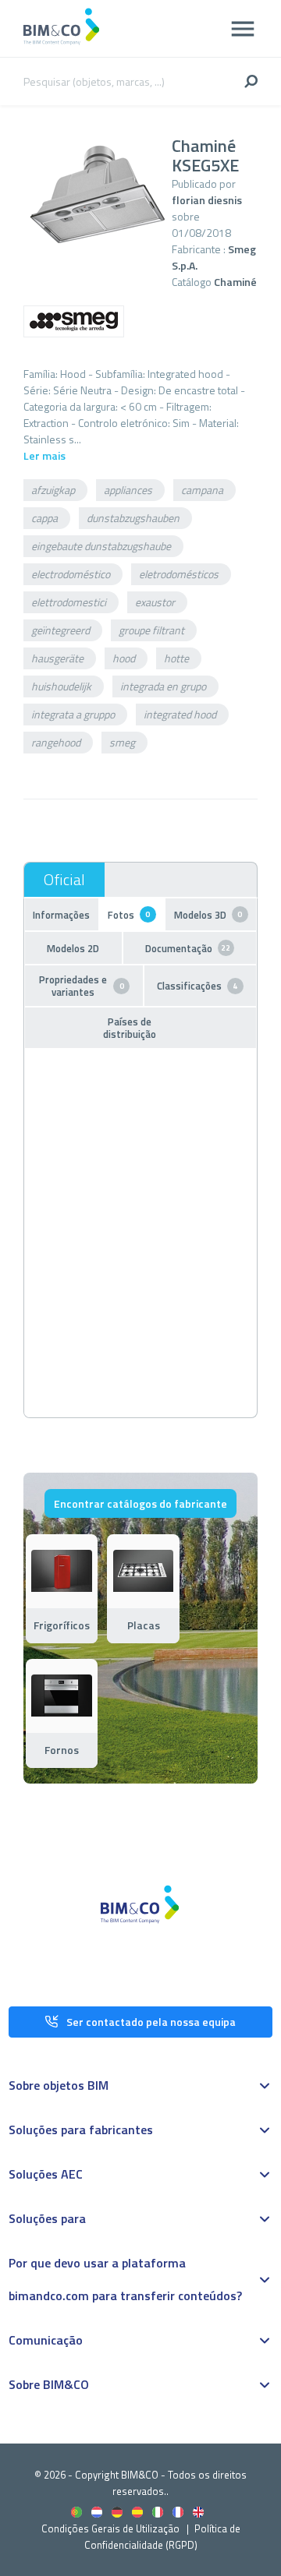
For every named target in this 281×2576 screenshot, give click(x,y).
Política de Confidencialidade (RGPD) (162, 2537)
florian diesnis (207, 200)
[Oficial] (64, 880)
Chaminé (235, 282)
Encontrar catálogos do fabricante (140, 1503)
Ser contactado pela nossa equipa (151, 2022)
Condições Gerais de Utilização (112, 2528)
